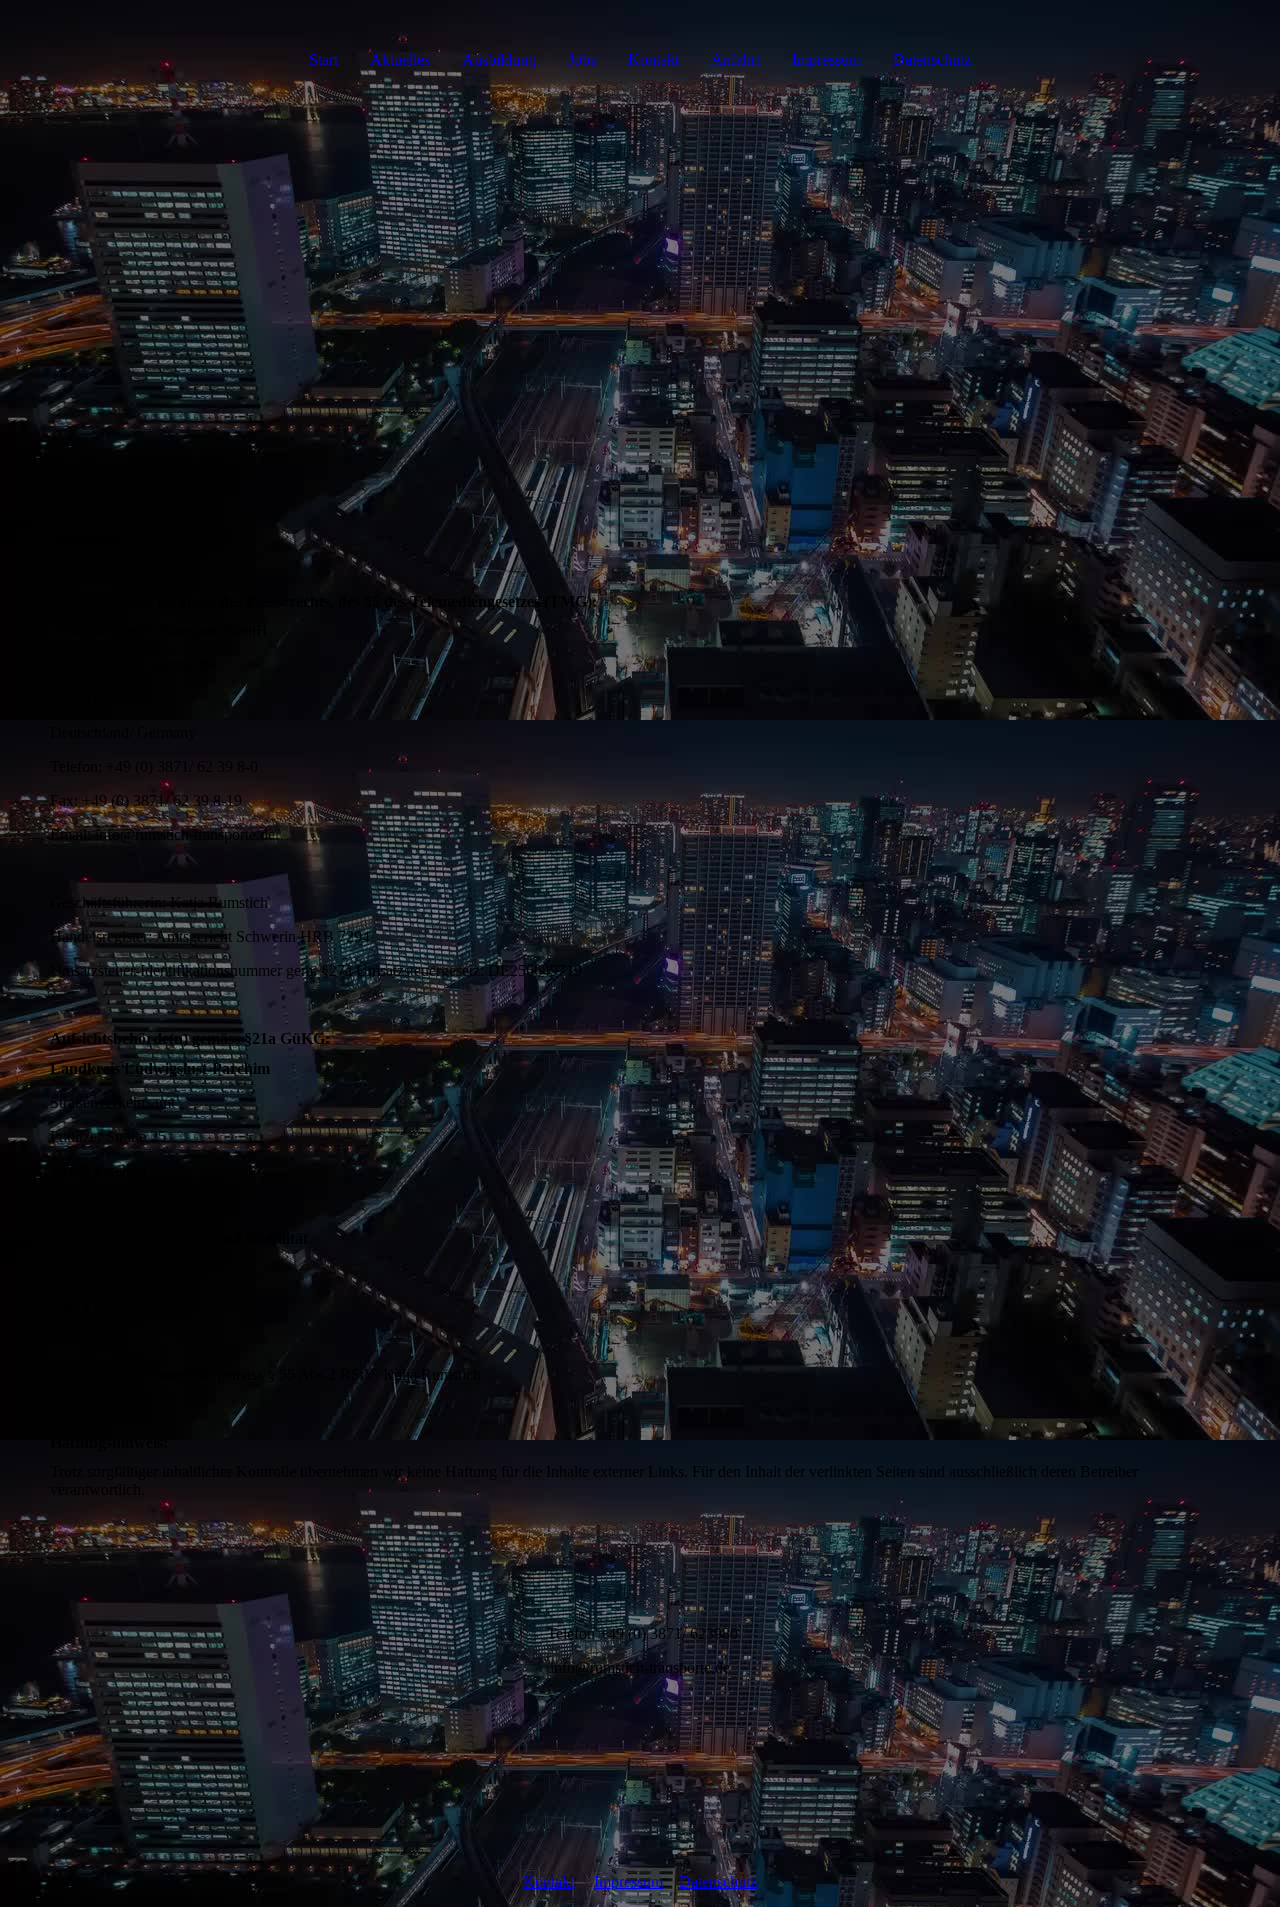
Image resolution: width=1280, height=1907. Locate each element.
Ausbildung (499, 59)
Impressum (826, 59)
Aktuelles (400, 59)
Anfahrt (735, 59)
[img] (640, 290)
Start (323, 59)
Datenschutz (932, 59)
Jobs (582, 59)
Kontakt (653, 59)
